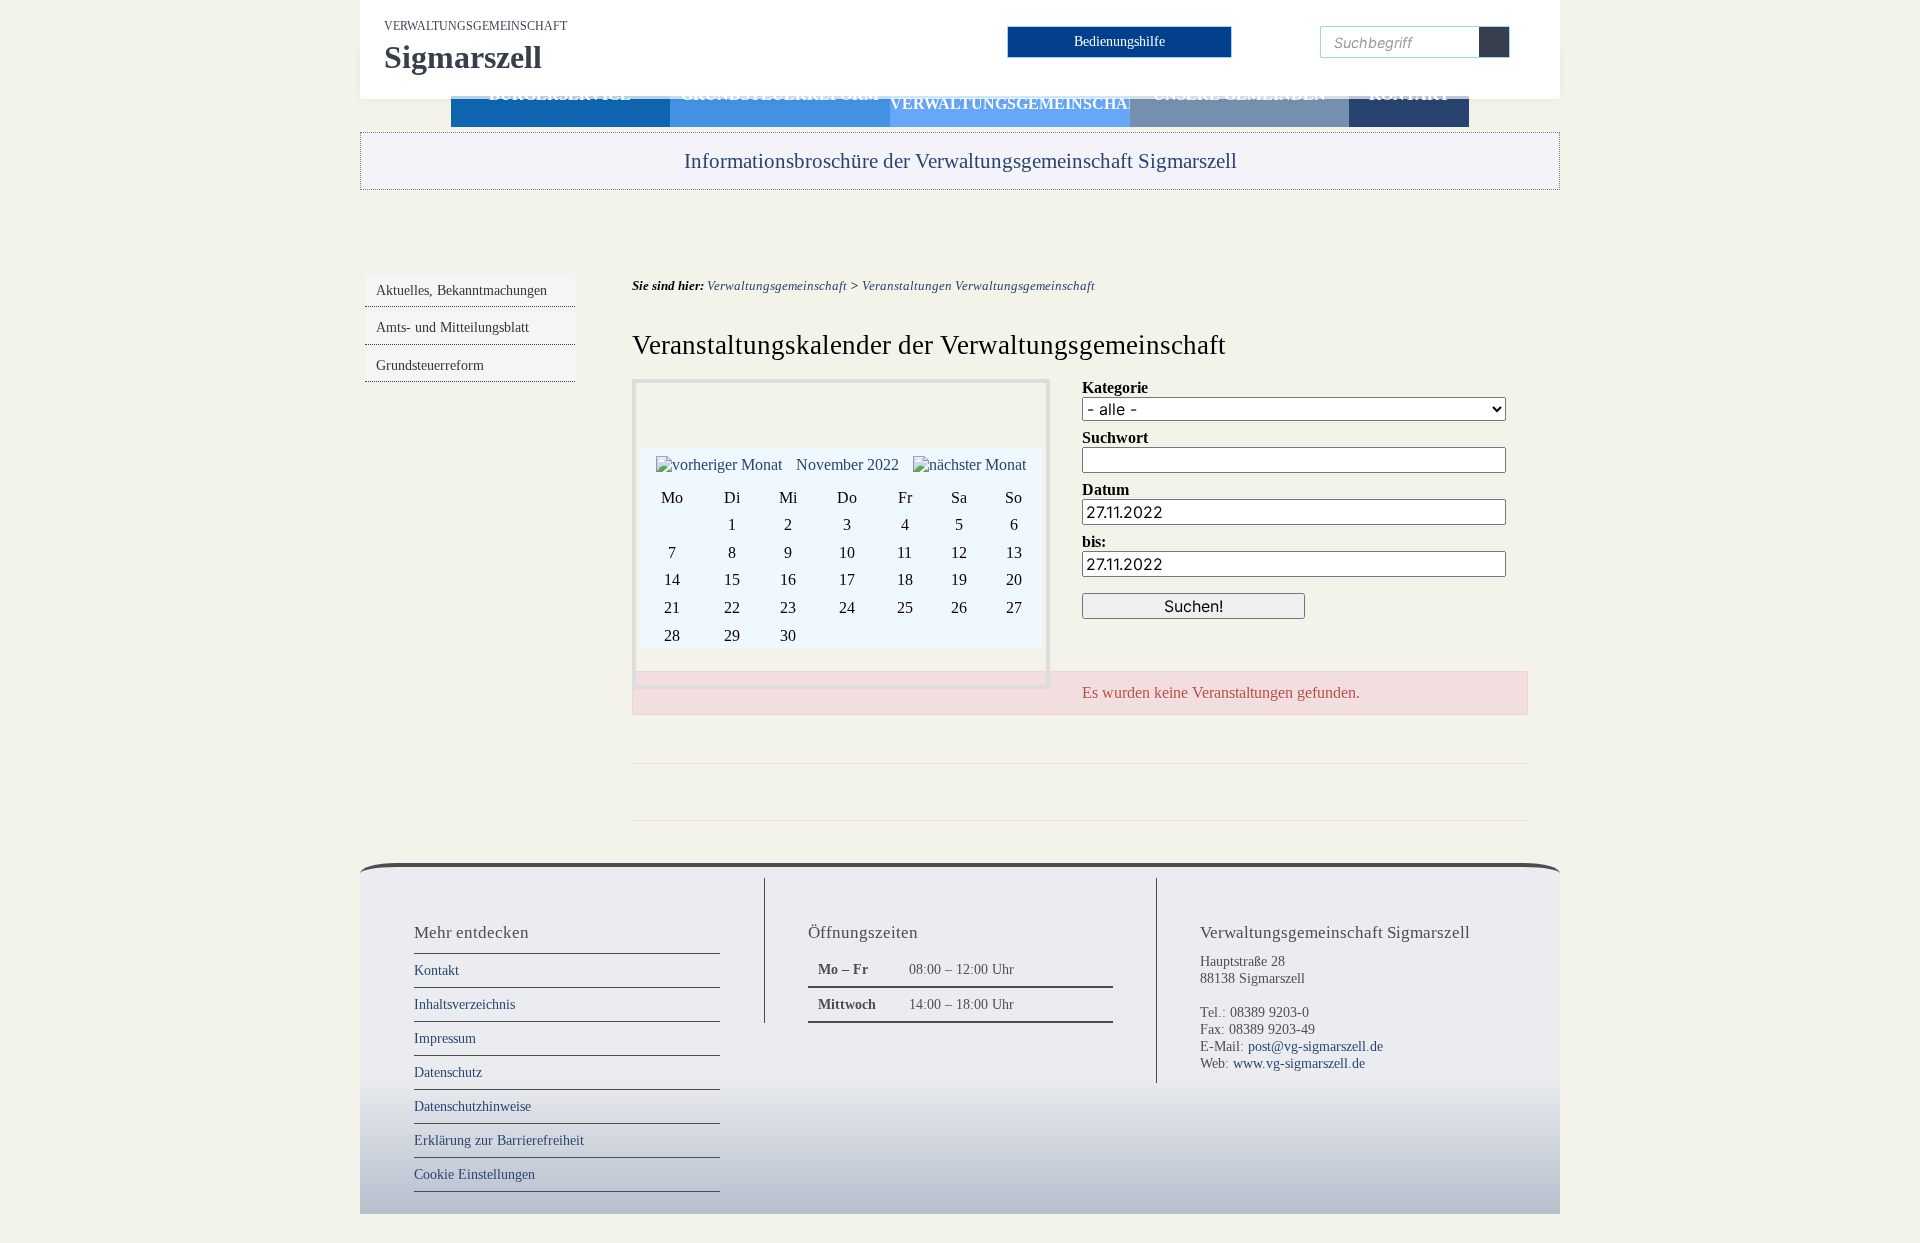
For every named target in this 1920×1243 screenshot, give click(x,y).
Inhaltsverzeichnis (464, 1004)
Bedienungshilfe (1119, 41)
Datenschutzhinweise (472, 1106)
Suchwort (1115, 437)
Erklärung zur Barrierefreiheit (499, 1140)
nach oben (1491, 791)
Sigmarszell (475, 47)
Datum (1105, 489)
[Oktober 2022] (719, 464)
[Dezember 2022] (969, 464)
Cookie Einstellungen (474, 1174)
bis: (1094, 541)
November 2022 (847, 464)
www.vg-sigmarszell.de (1299, 1063)
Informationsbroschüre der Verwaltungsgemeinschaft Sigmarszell (960, 161)
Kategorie (1115, 387)
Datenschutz (448, 1072)
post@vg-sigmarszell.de (1315, 1046)
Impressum (445, 1038)
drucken (1420, 791)
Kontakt (436, 970)
